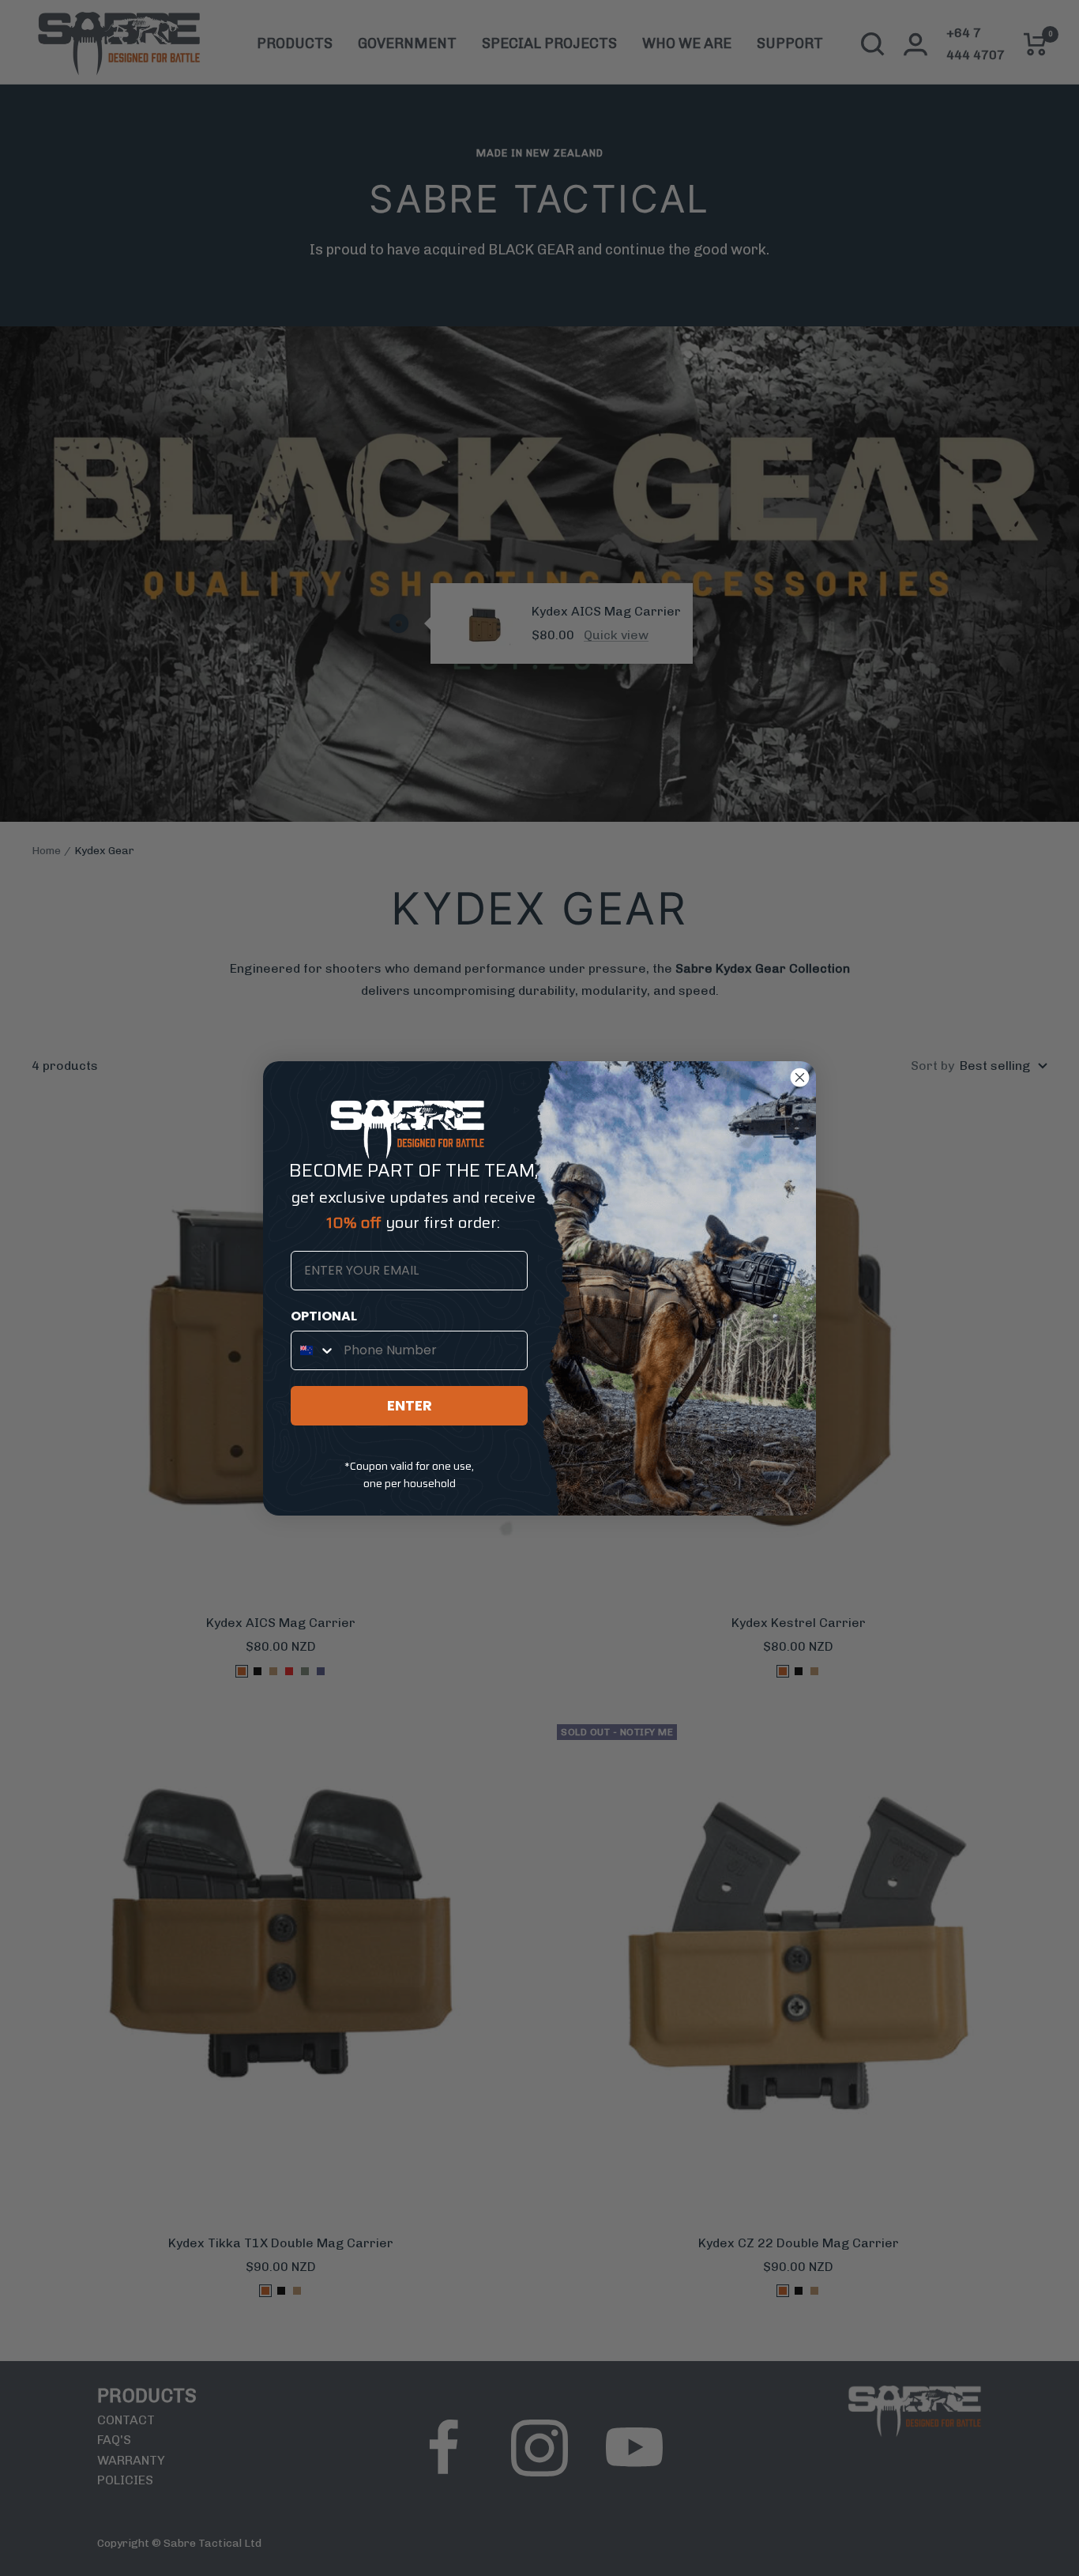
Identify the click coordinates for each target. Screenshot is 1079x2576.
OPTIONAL (324, 1316)
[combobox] (314, 1350)
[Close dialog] (800, 1077)
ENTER (410, 1405)
